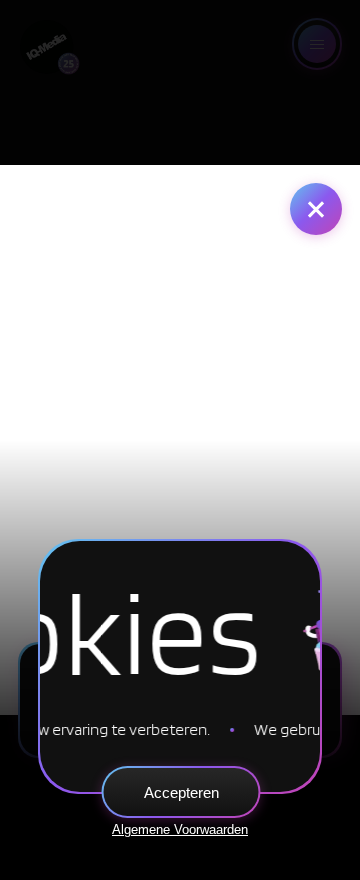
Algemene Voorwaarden (180, 829)
